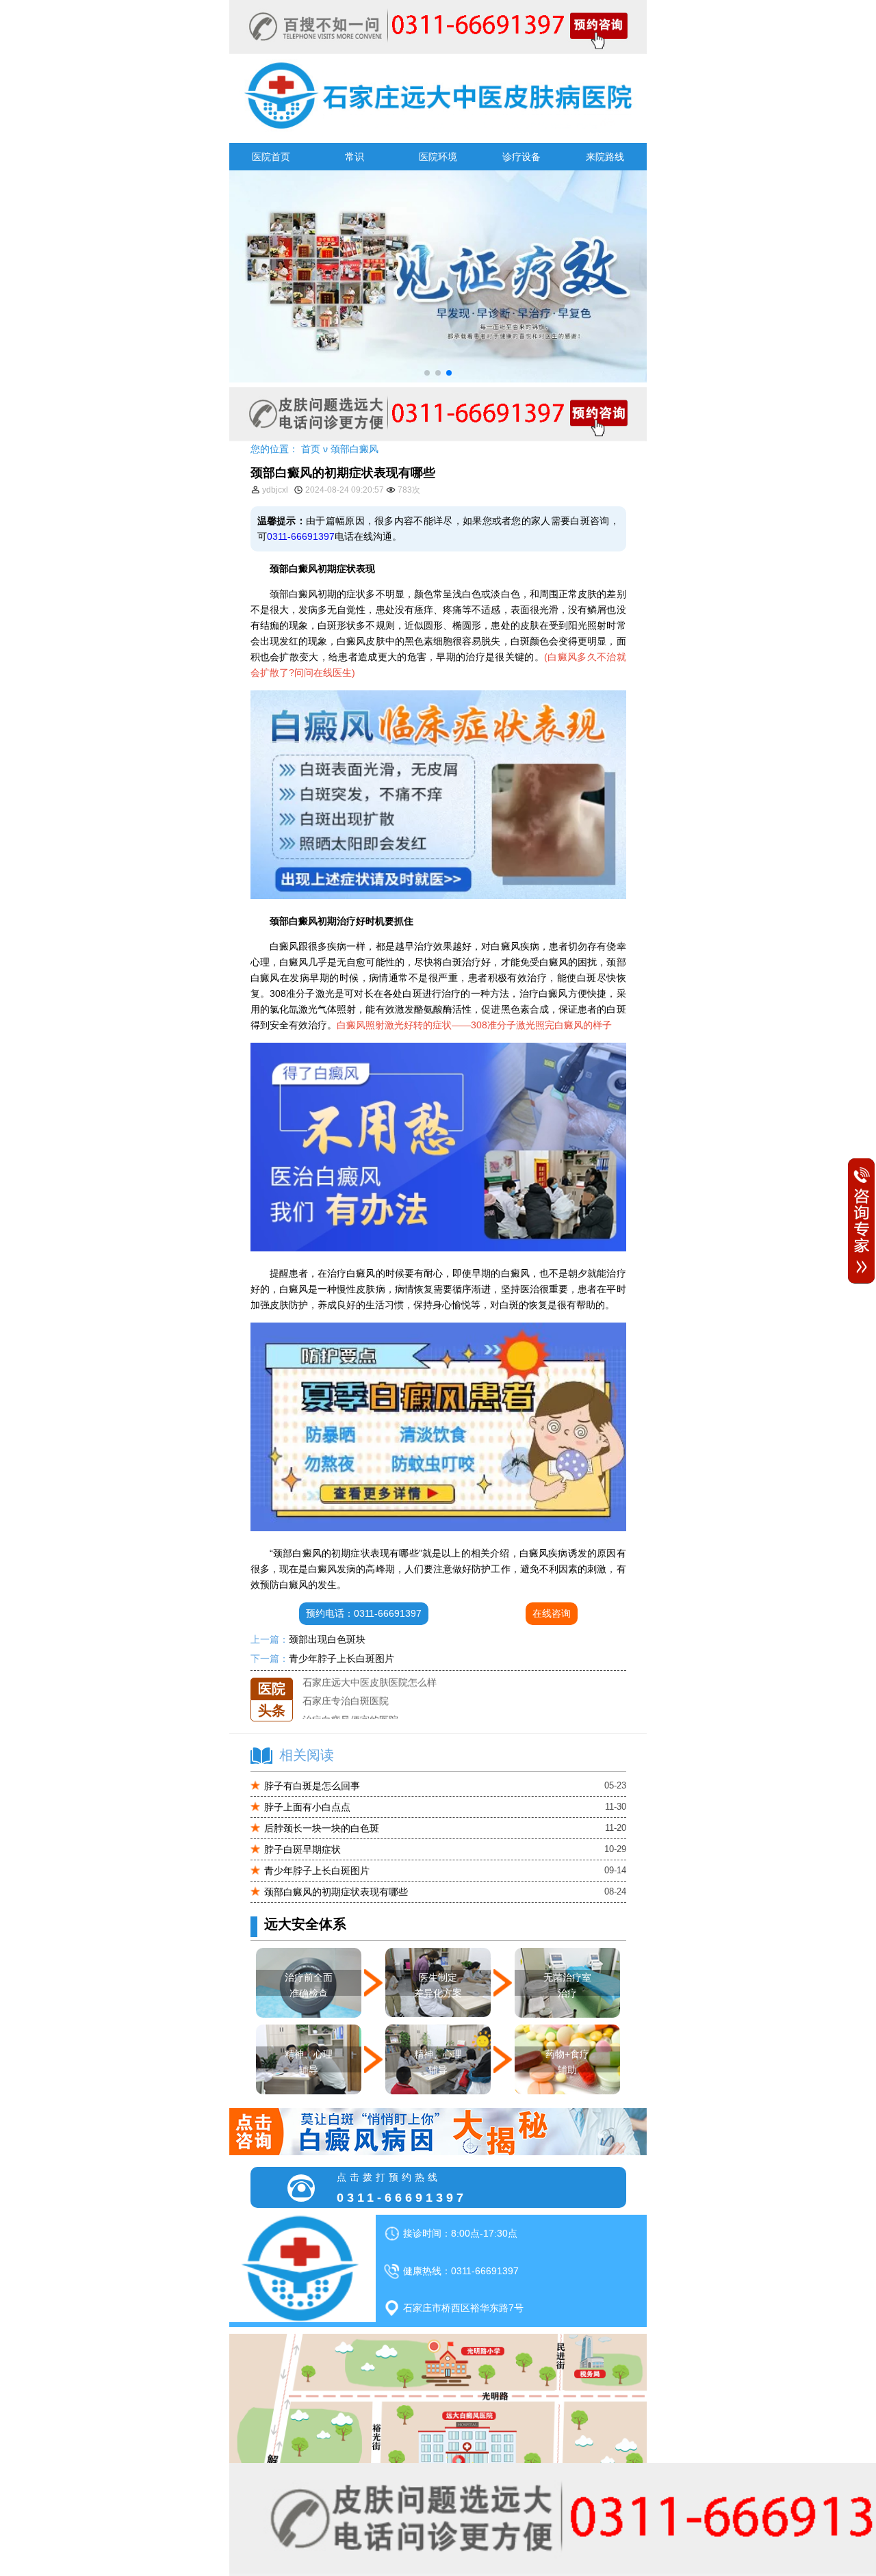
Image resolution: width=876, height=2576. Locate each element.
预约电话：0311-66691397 (364, 1613)
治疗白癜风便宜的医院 (350, 1700)
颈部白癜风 (355, 449)
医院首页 (271, 157)
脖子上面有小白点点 (307, 1807)
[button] (427, 373)
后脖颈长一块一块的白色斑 (322, 1828)
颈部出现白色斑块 (327, 1639)
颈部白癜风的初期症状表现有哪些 (336, 1892)
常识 (355, 157)
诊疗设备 (521, 157)
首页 (311, 449)
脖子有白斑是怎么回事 (312, 1786)
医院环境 (438, 157)
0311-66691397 (301, 536)
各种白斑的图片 (336, 1719)
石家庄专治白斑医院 (346, 1681)
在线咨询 (552, 1613)
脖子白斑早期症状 (302, 1849)
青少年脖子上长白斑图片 (342, 1658)
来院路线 (605, 157)
